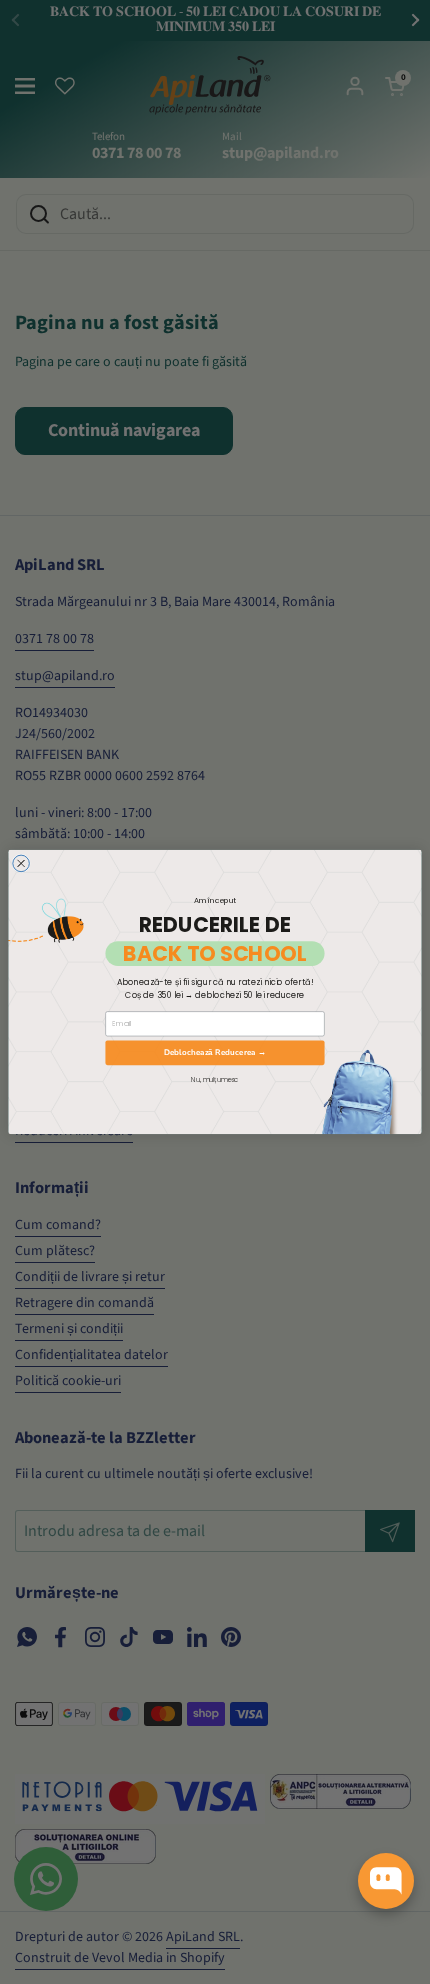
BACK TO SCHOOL (214, 953)
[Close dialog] (21, 863)
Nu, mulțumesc (214, 1079)
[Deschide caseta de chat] (386, 1881)
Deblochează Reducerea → (215, 1052)
